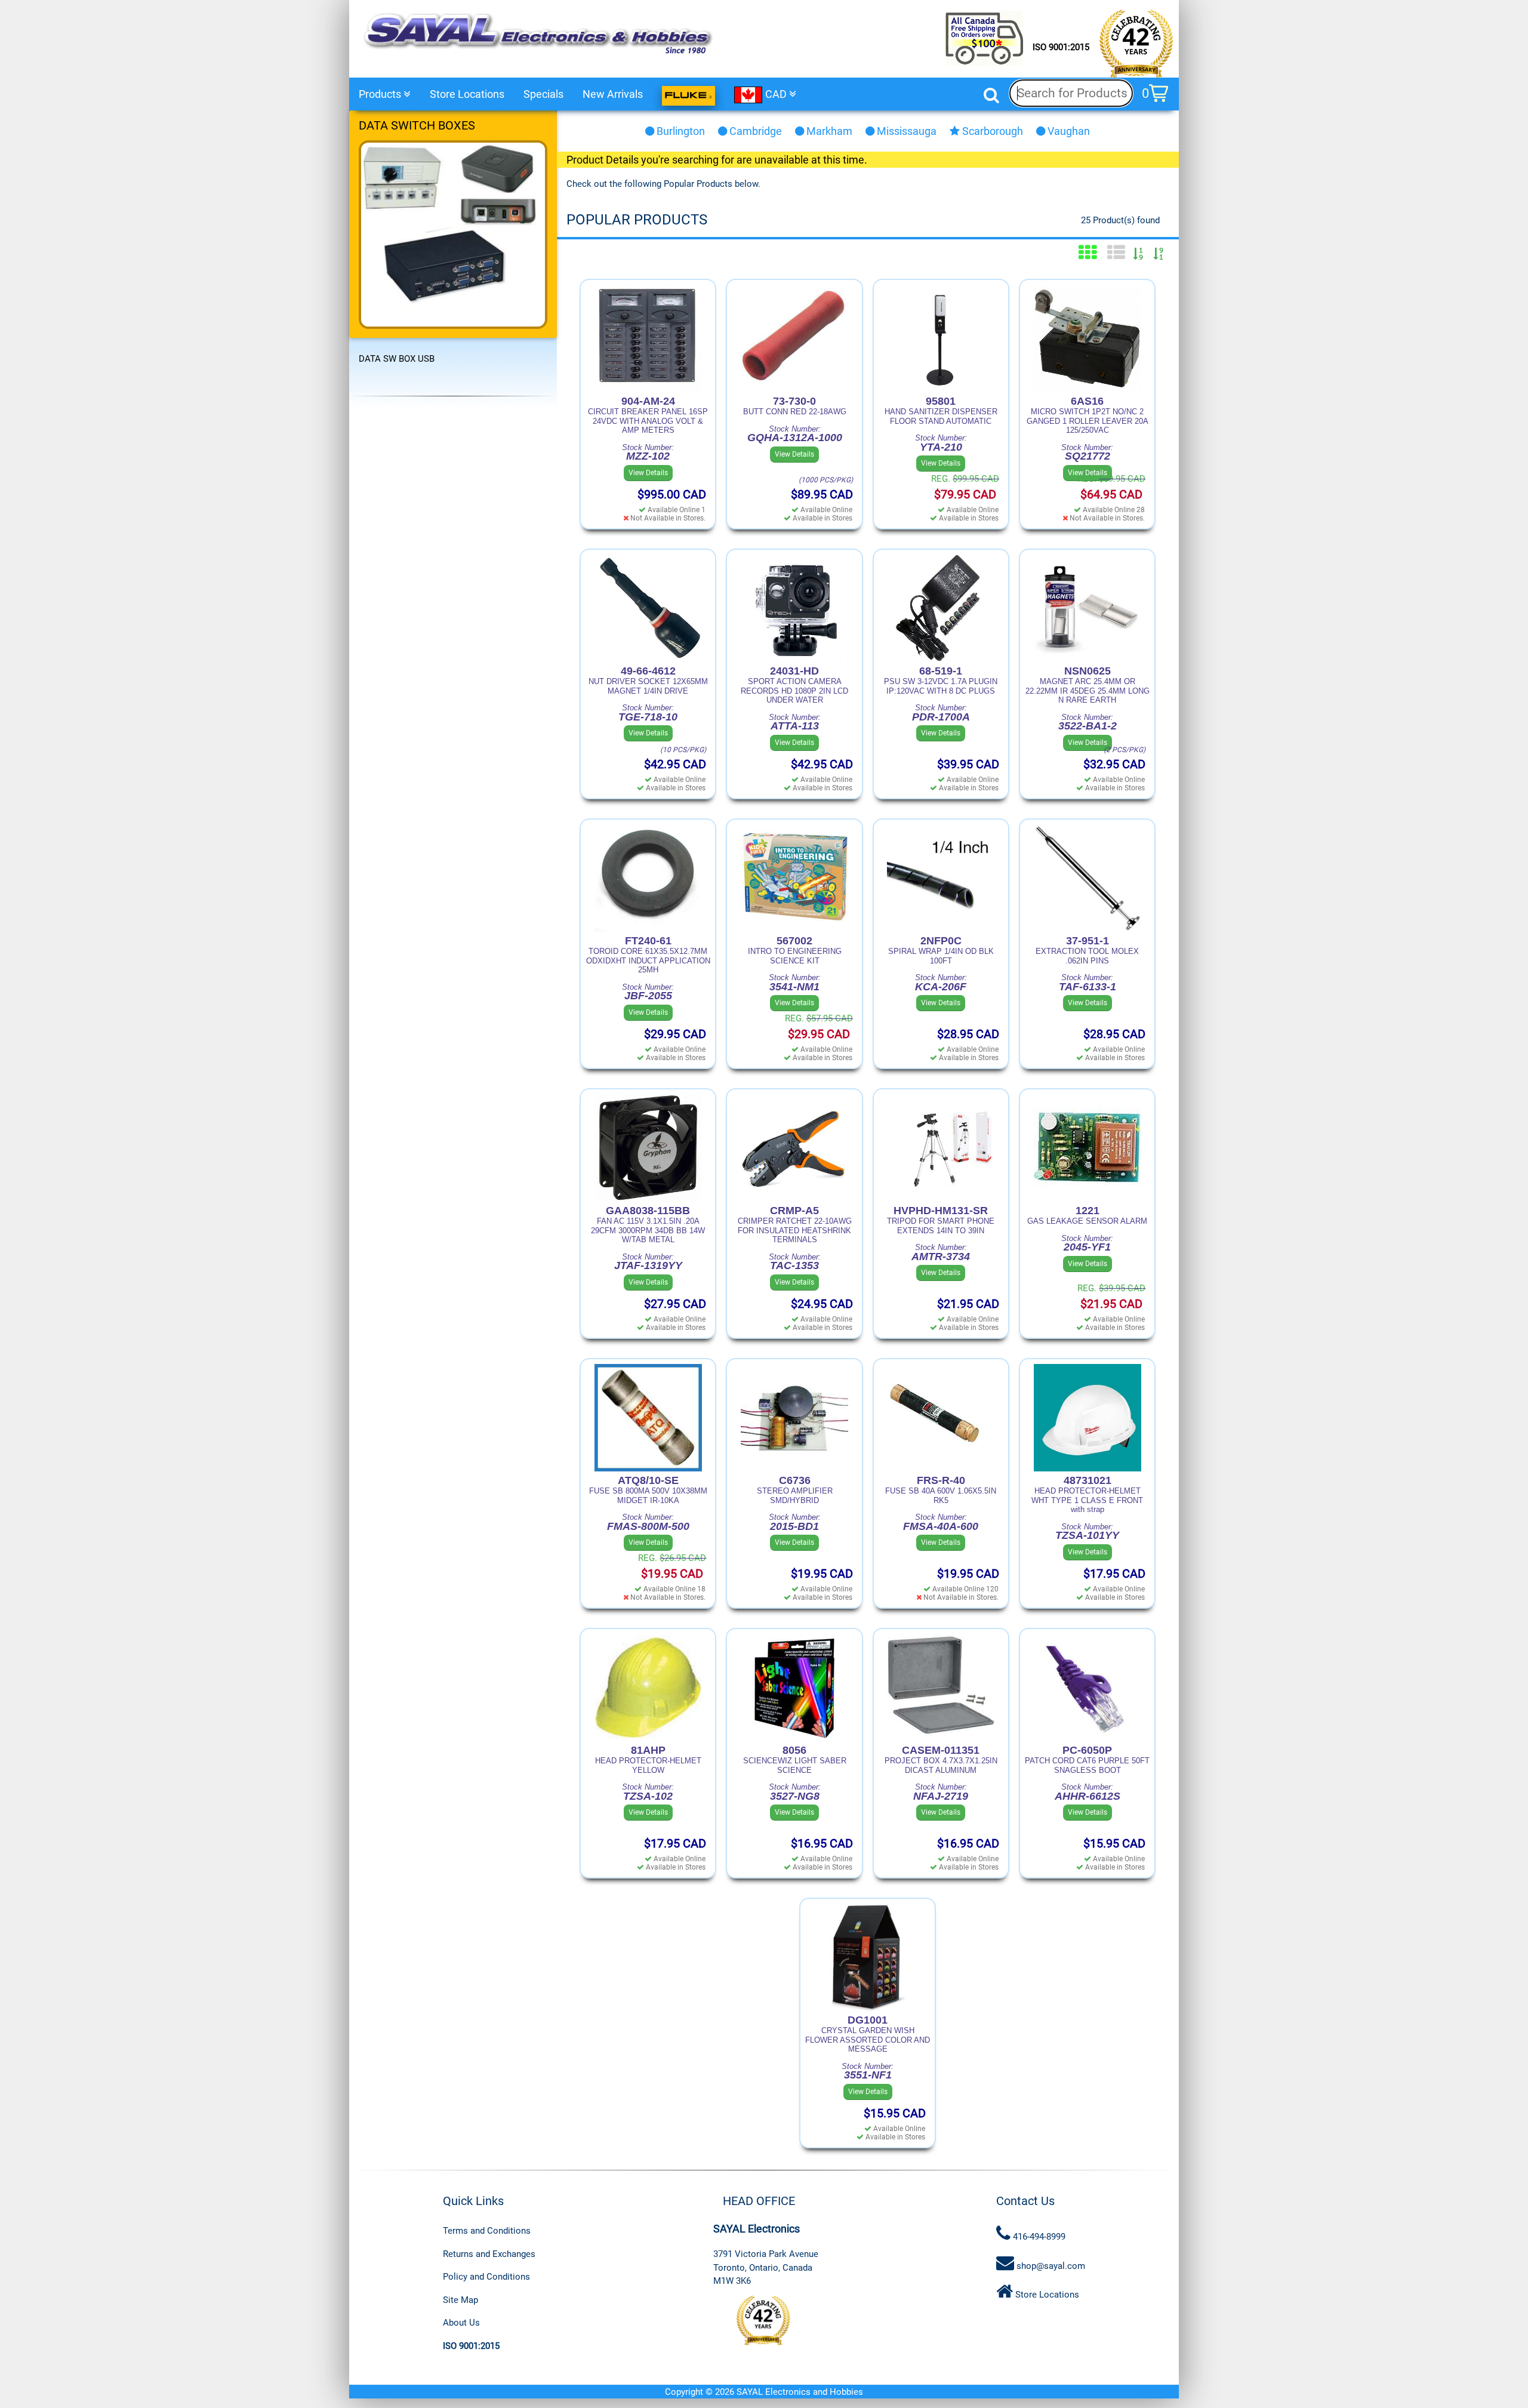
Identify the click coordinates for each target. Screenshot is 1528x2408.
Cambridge (754, 131)
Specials (543, 94)
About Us (461, 2323)
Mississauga (905, 131)
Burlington (680, 131)
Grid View (1088, 252)
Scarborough (991, 131)
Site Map (460, 2300)
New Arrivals (613, 94)
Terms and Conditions (487, 2231)
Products (381, 94)
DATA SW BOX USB (397, 359)
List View (1116, 252)
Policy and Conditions (486, 2277)
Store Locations (467, 94)
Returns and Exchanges (489, 2254)
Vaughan (1068, 131)
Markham (828, 131)
